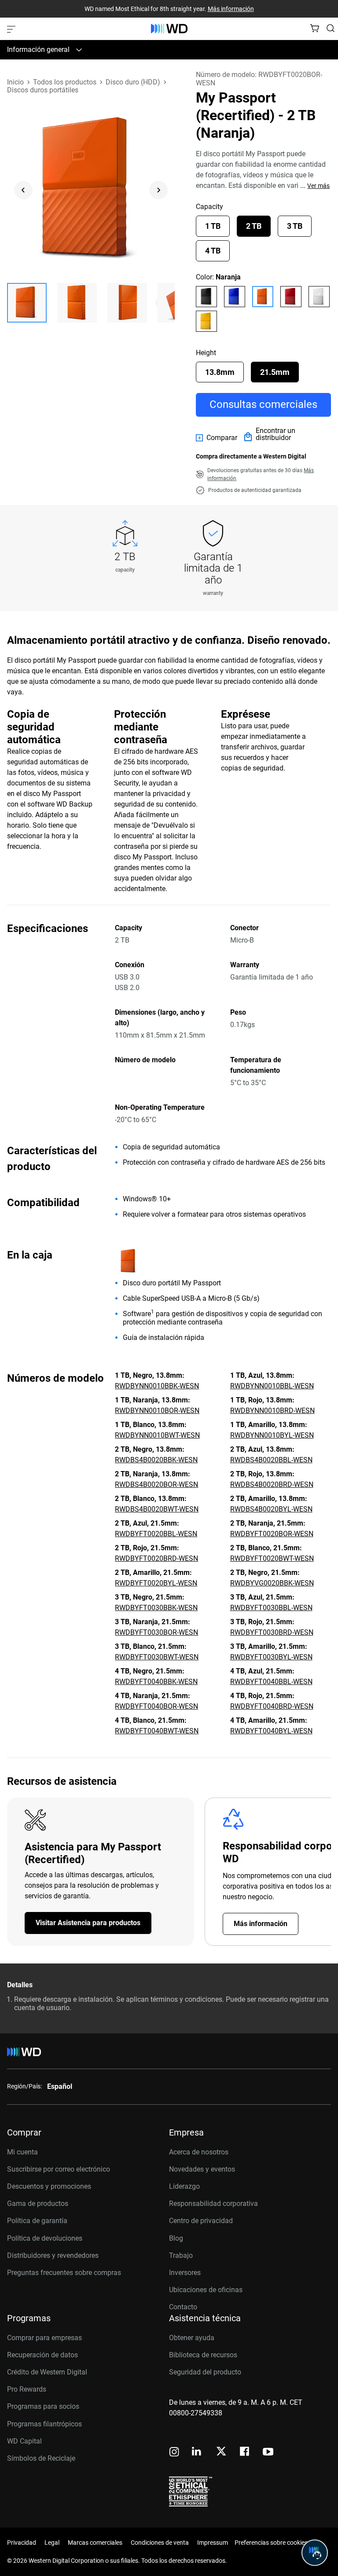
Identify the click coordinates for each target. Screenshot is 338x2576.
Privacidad (22, 2543)
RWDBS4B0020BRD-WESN (272, 1484)
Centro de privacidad (201, 2221)
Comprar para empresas (44, 2338)
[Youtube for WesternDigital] (268, 2453)
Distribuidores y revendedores (53, 2255)
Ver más (318, 186)
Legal (52, 2543)
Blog (176, 2238)
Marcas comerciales (95, 2543)
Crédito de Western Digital (47, 2372)
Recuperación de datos (42, 2355)
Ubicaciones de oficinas (206, 2290)
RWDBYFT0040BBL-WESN (271, 1682)
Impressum (213, 2543)
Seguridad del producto (205, 2372)
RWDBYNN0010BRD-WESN (272, 1411)
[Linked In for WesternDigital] (197, 2453)
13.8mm (220, 372)
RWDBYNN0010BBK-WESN (157, 1386)
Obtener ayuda (192, 2338)
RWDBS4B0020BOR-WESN (156, 1484)
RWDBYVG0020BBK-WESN (272, 1583)
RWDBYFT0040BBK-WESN (156, 1682)
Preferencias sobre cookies (271, 2543)
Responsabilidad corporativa (213, 2204)
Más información (231, 9)
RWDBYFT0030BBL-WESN (271, 1608)
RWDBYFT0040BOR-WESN (156, 1706)
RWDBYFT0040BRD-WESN (272, 1706)
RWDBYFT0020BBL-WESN (156, 1534)
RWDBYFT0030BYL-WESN (271, 1657)
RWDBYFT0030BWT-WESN (157, 1657)
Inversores (185, 2273)
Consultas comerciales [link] (263, 404)
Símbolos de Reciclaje (41, 2458)
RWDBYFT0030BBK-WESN (156, 1608)
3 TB (295, 226)
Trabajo (181, 2255)
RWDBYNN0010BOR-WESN (157, 1411)
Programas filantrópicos (44, 2424)
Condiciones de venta (160, 2543)
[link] (217, 438)
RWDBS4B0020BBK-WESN (156, 1460)
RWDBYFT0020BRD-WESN (156, 1558)
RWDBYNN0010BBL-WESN (272, 1386)
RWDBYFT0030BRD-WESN (272, 1632)
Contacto (183, 2307)
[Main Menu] (12, 29)
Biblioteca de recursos (203, 2355)
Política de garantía (37, 2221)
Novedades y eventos (202, 2169)
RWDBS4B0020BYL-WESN (271, 1509)
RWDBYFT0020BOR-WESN (272, 1534)
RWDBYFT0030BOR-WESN (156, 1632)
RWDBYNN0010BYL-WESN (272, 1435)
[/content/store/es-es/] (169, 29)
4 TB (213, 251)
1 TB (213, 226)
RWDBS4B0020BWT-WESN (157, 1509)
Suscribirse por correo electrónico (59, 2169)
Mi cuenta (22, 2152)
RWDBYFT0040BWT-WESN (157, 1731)
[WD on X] (221, 2452)
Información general (38, 50)
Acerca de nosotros (199, 2152)
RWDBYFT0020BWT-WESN (272, 1558)
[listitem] (206, 297)
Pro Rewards (27, 2389)
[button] (27, 303)
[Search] (331, 28)
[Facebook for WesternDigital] (245, 2453)
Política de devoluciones (45, 2238)
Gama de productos (38, 2204)
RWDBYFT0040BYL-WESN (271, 1731)
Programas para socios (43, 2406)
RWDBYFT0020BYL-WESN (156, 1583)
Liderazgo (184, 2186)
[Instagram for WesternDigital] (174, 2453)
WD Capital (24, 2441)
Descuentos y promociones (49, 2186)
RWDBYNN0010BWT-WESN (157, 1435)
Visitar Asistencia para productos (88, 1923)
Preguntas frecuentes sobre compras (64, 2273)
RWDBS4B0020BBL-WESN (271, 1460)
